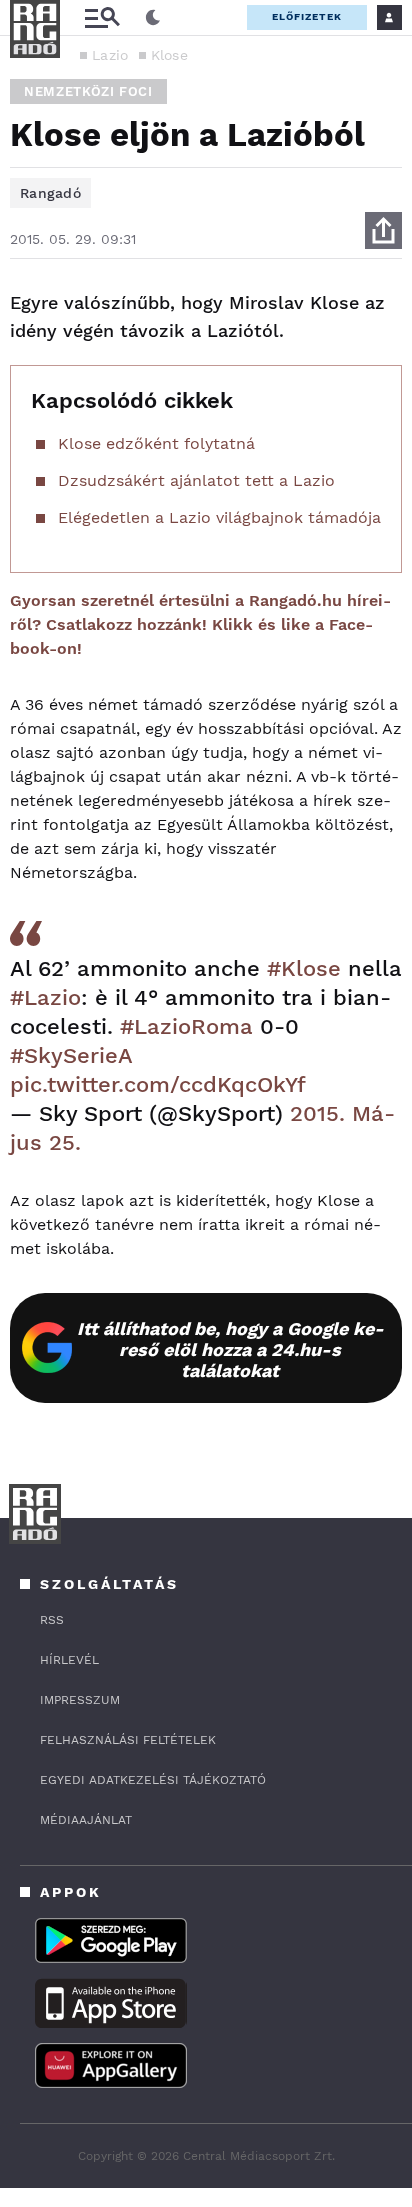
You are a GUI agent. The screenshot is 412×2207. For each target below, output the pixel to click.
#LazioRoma (186, 1026)
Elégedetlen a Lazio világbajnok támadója (219, 517)
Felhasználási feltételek (128, 1740)
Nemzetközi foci (88, 91)
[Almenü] (102, 17)
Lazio (110, 55)
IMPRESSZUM (80, 1700)
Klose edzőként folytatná (156, 443)
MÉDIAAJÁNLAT (86, 1820)
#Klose (304, 968)
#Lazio (45, 997)
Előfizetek (307, 16)
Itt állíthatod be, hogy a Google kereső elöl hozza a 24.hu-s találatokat (230, 1349)
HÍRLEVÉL (69, 1660)
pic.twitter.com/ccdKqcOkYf (158, 1084)
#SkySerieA (71, 1055)
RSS (52, 1620)
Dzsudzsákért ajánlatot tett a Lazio (196, 480)
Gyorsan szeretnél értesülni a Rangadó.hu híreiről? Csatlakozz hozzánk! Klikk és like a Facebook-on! (200, 624)
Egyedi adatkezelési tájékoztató (153, 1780)
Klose (170, 55)
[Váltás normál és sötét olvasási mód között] (153, 18)
